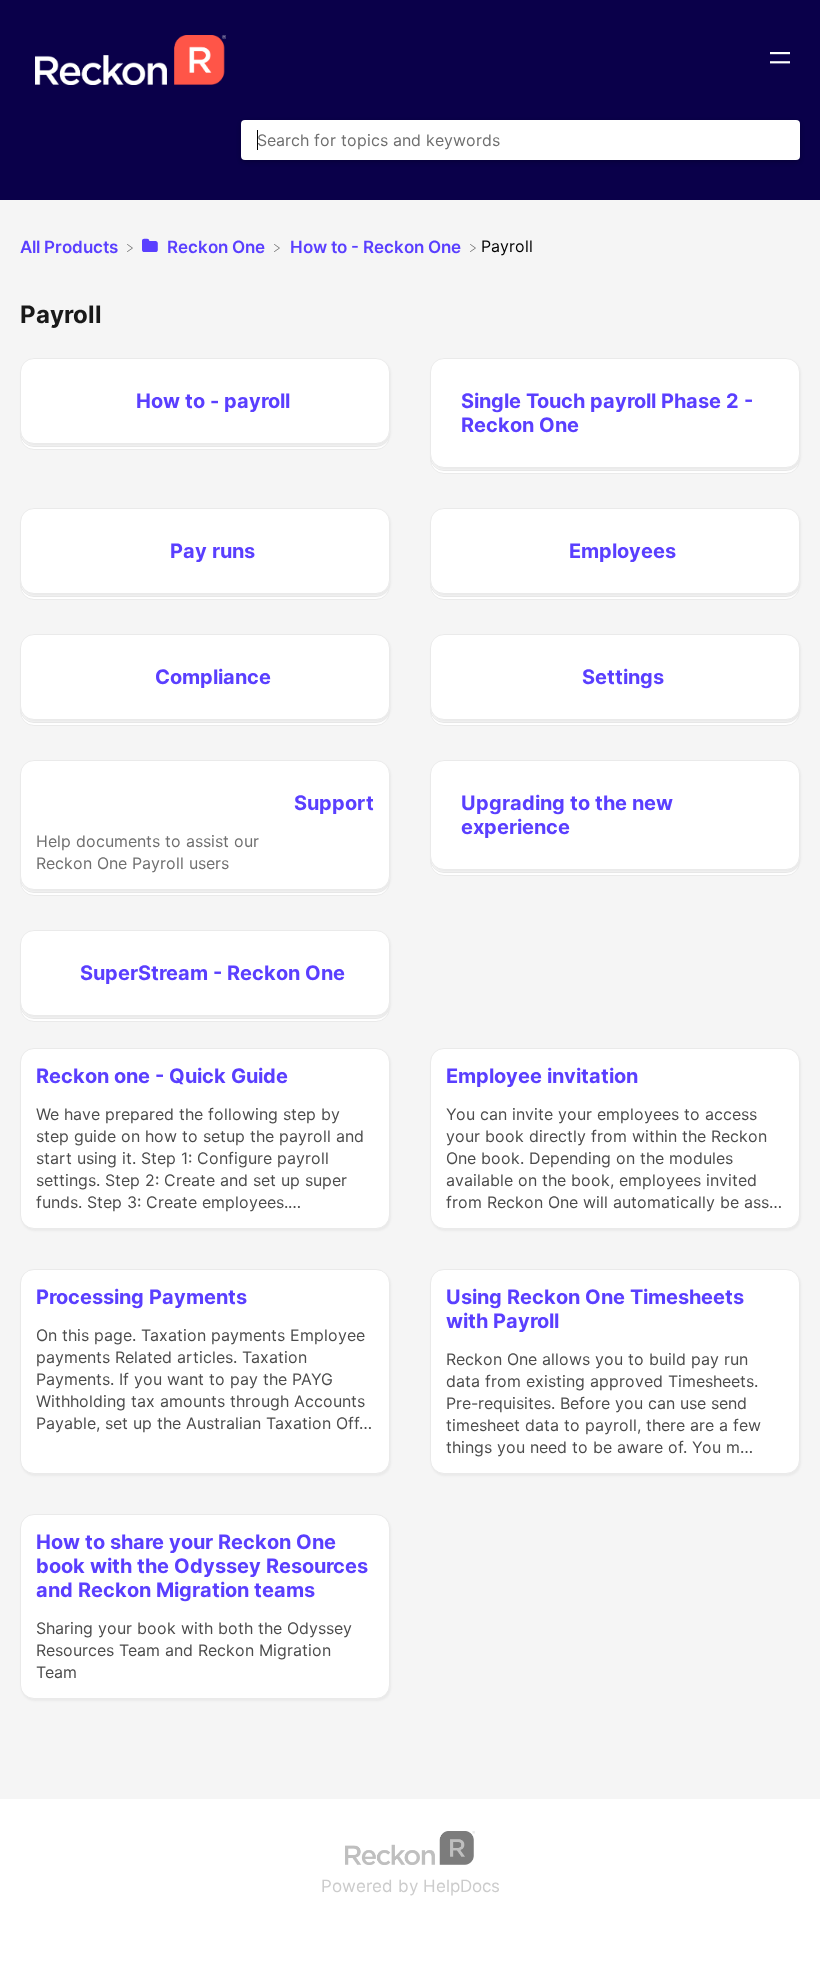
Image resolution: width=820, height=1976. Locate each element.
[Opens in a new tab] (410, 1847)
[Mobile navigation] (780, 60)
